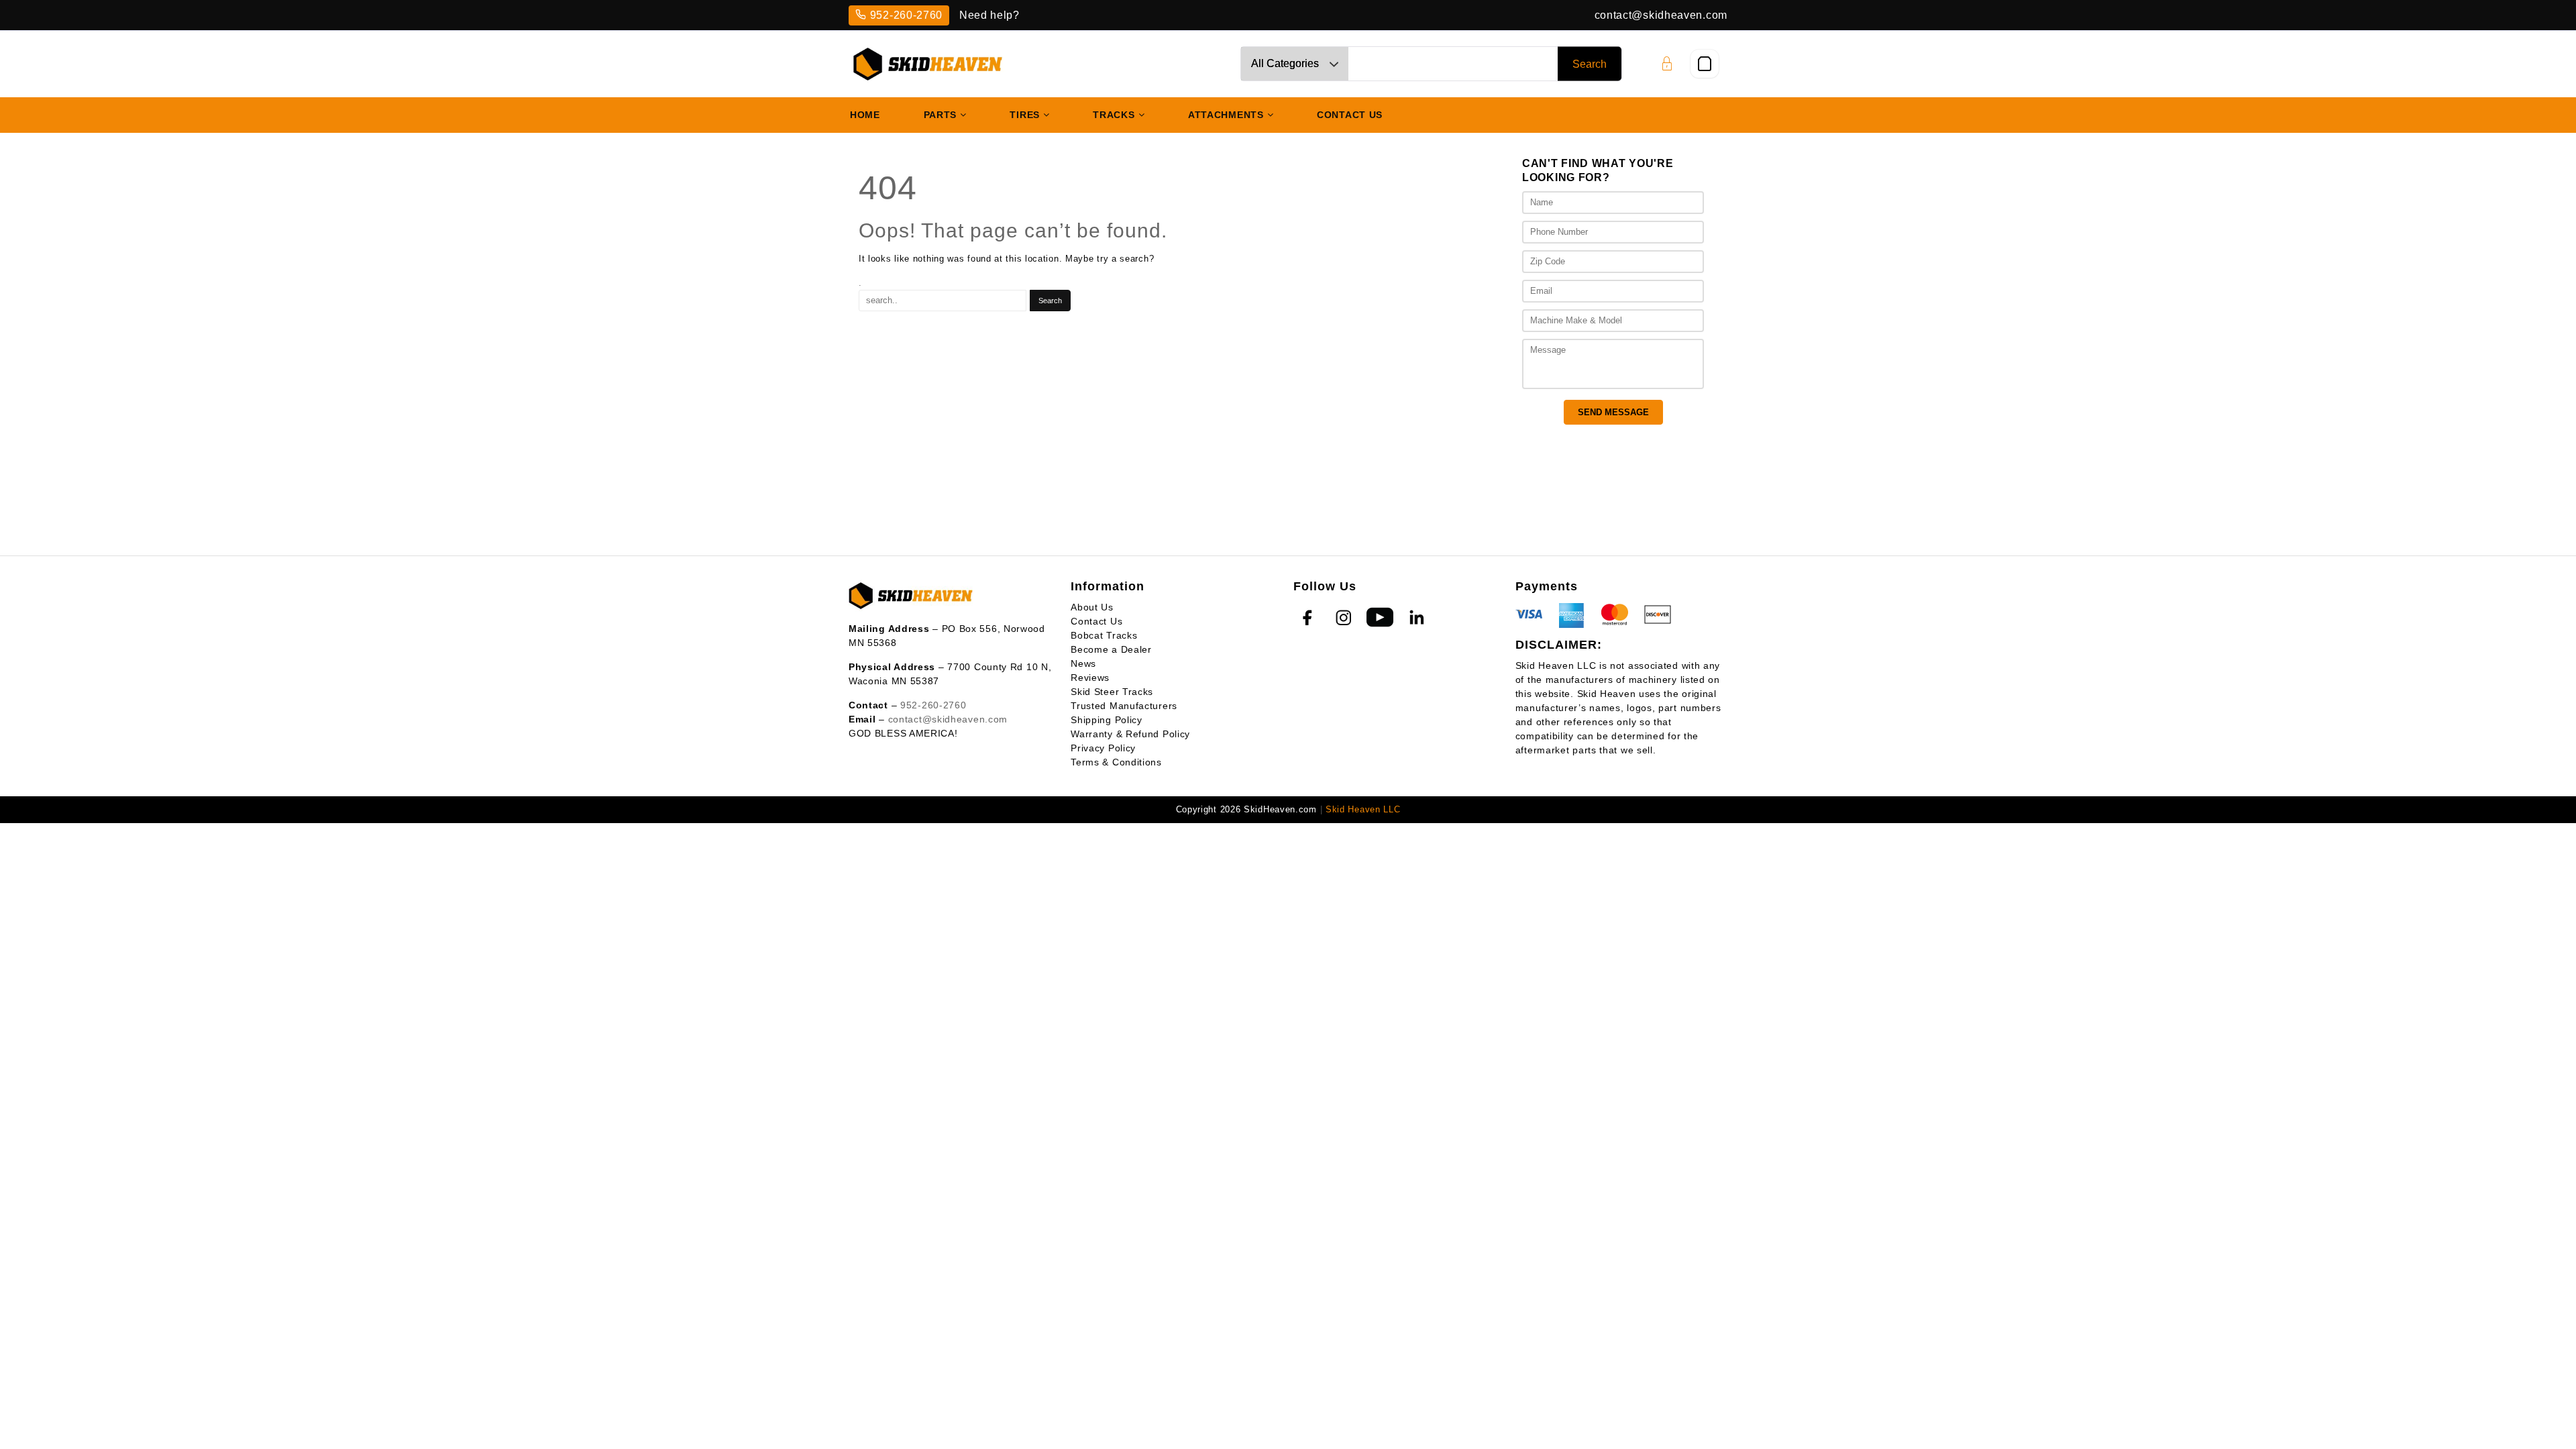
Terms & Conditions (1116, 762)
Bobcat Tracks (1104, 635)
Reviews (1090, 678)
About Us (1092, 607)
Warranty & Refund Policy (1130, 734)
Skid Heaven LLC (1363, 809)
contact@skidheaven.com (1661, 15)
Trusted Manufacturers (1124, 706)
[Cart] (1705, 64)
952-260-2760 (906, 15)
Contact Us (1096, 621)
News (1083, 663)
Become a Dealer (1111, 649)
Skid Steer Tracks (1112, 692)
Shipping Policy (1107, 720)
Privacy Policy (1103, 748)
